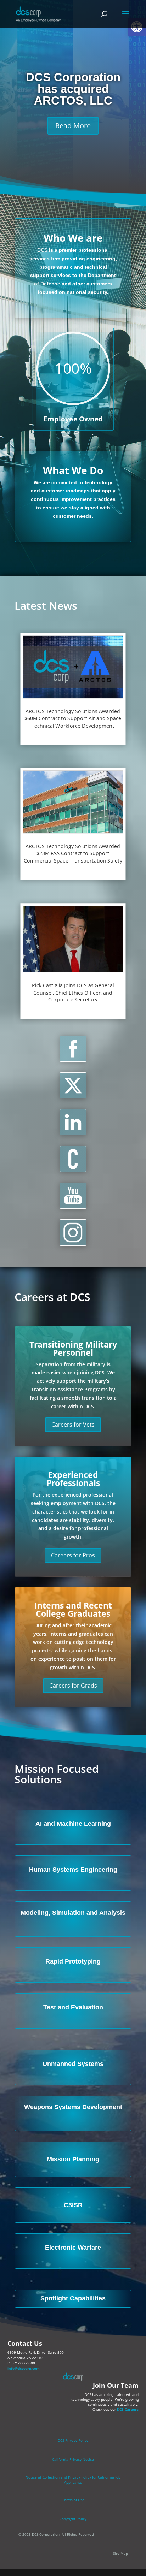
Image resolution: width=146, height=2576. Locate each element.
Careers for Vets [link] (73, 1425)
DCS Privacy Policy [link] (73, 2440)
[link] (38, 14)
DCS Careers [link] (128, 2409)
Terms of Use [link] (73, 2500)
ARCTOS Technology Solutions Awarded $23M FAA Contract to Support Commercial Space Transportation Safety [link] (73, 853)
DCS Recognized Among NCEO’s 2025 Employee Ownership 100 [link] (73, 89)
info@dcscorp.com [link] (24, 2368)
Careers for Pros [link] (73, 1555)
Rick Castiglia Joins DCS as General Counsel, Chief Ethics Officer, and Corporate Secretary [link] (73, 992)
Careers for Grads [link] (73, 1686)
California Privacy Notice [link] (73, 2459)
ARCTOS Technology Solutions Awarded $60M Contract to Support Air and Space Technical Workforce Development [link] (73, 718)
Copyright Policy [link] (73, 2519)
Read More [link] (73, 131)
